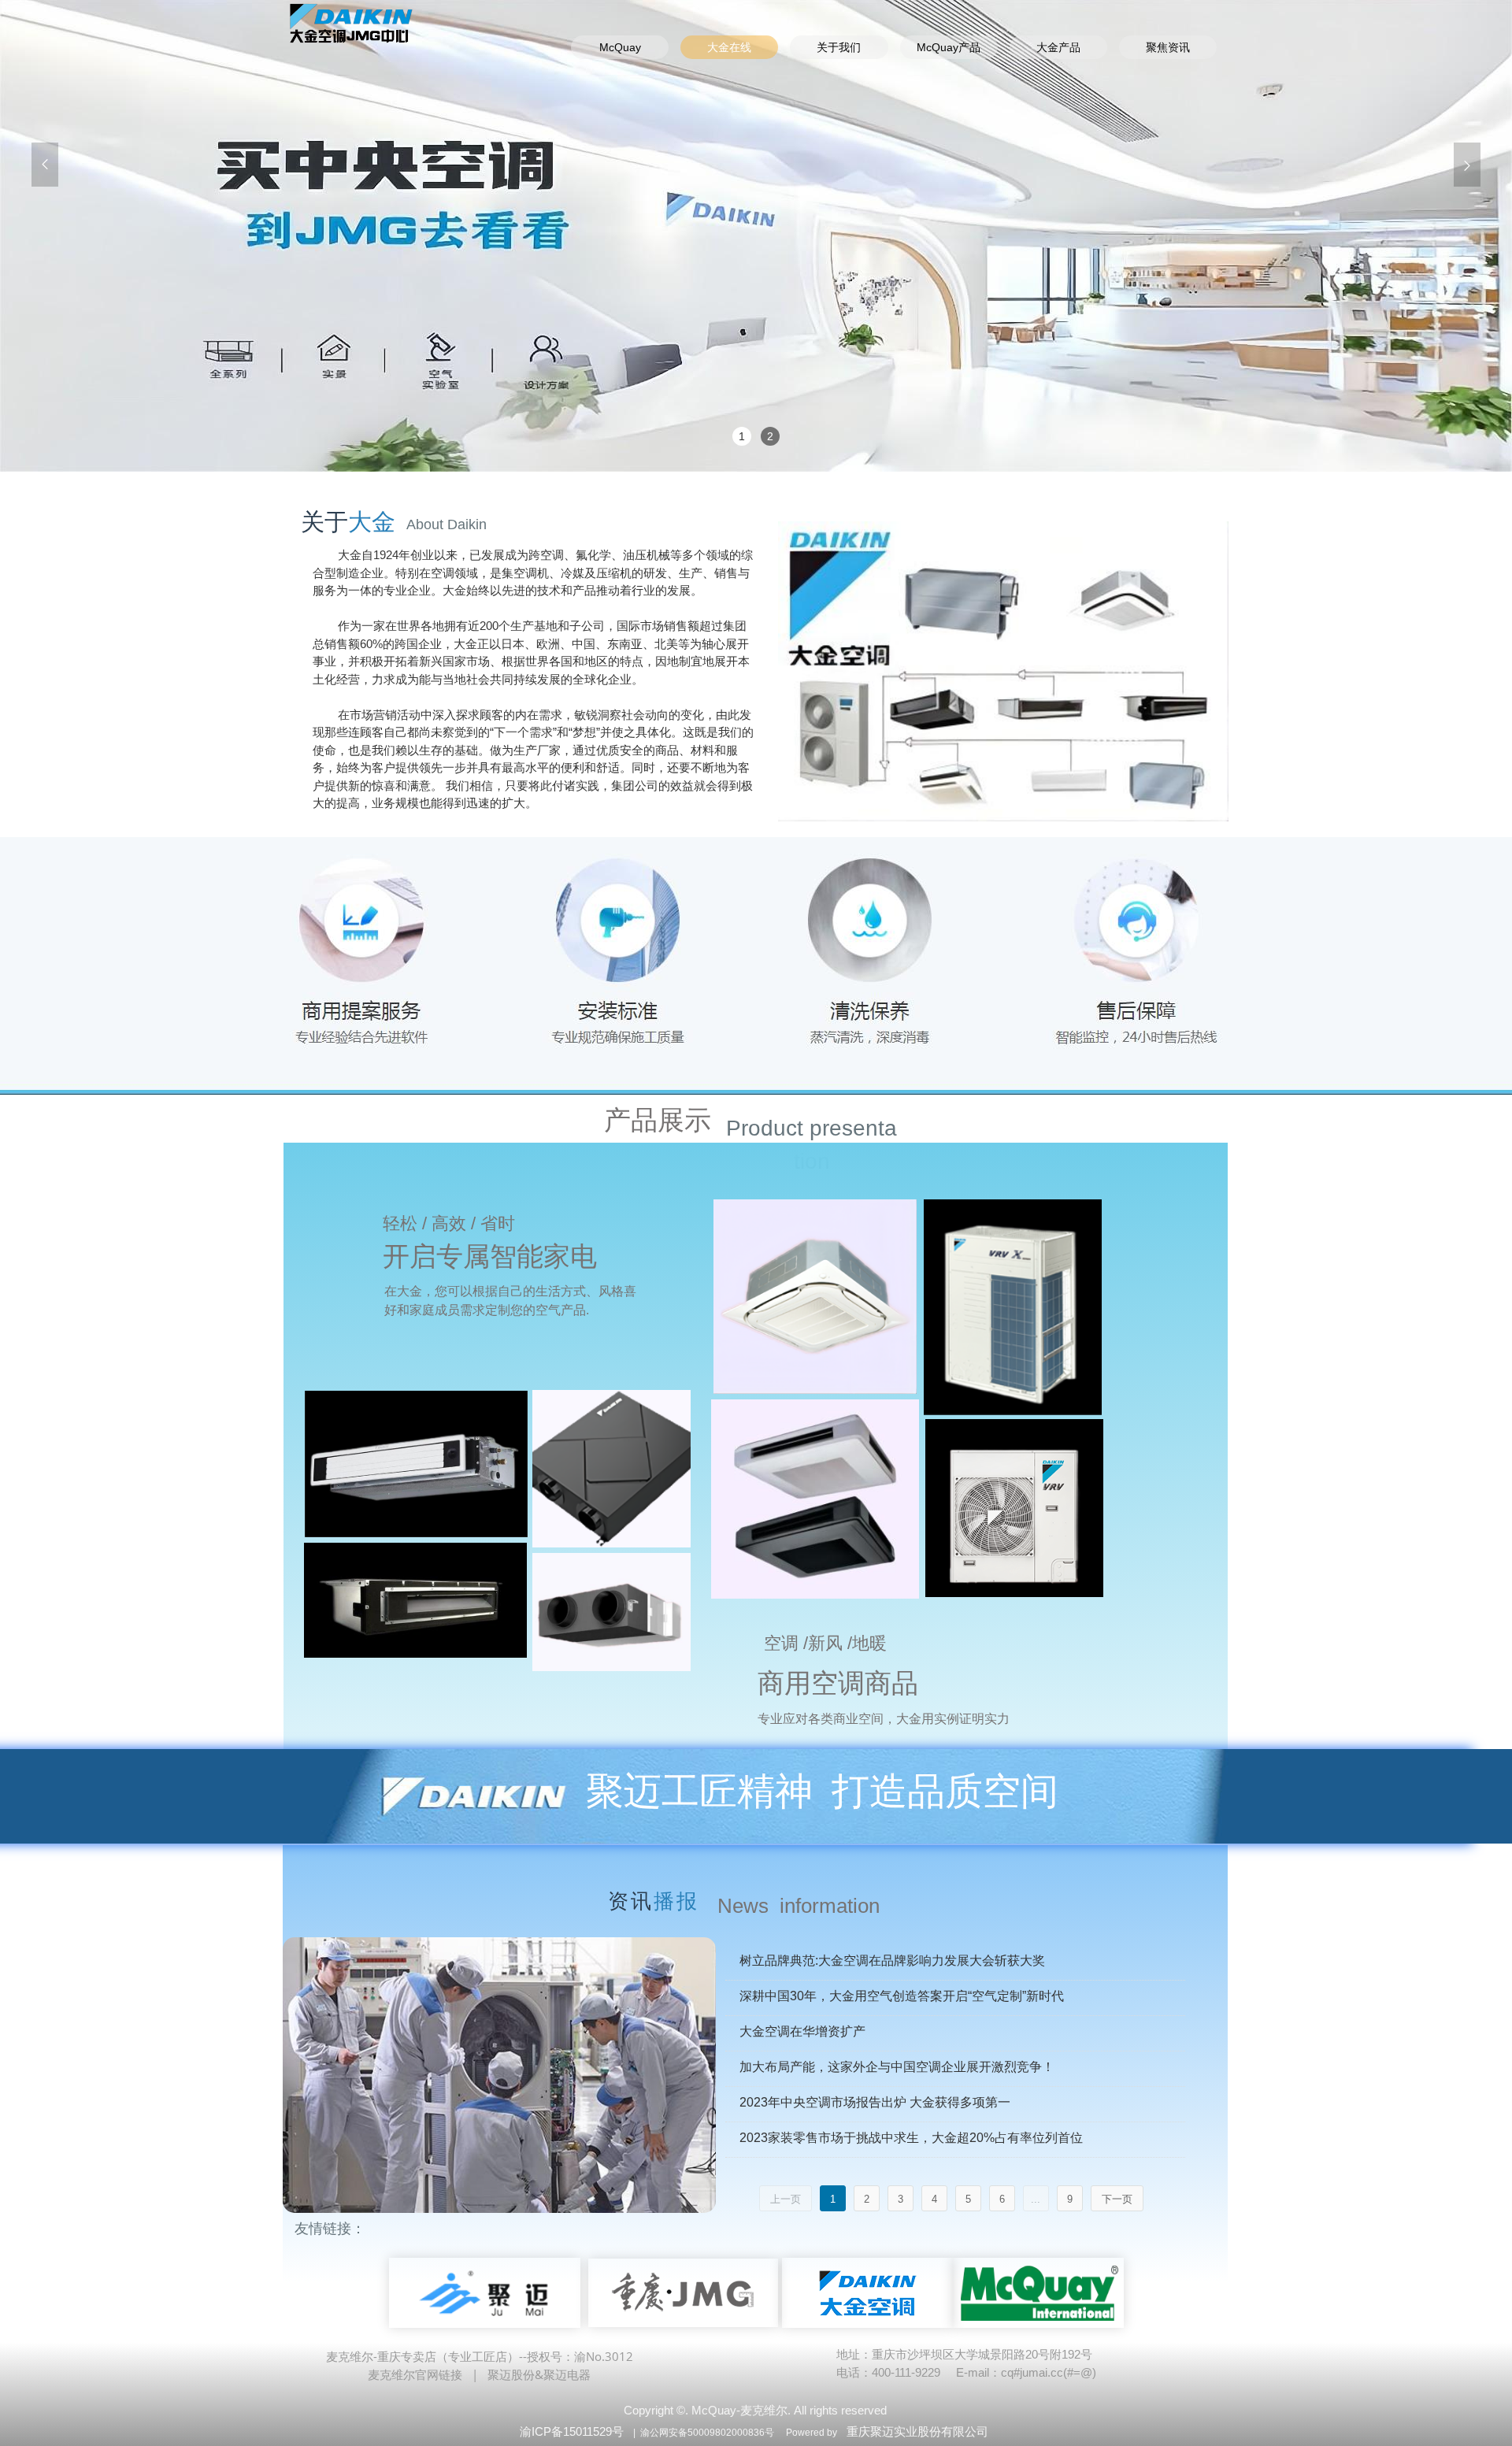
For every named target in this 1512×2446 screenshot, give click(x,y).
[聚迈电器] (485, 2293)
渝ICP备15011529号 (572, 2431)
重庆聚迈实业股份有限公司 (917, 2431)
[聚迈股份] (684, 2293)
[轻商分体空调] (416, 1464)
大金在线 (729, 47)
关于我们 (839, 47)
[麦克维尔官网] (1038, 2293)
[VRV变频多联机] (1013, 1307)
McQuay (620, 47)
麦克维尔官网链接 (415, 2374)
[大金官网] (867, 2293)
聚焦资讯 (1168, 47)
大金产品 (1058, 47)
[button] (45, 165)
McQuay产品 (949, 47)
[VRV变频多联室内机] (815, 1297)
